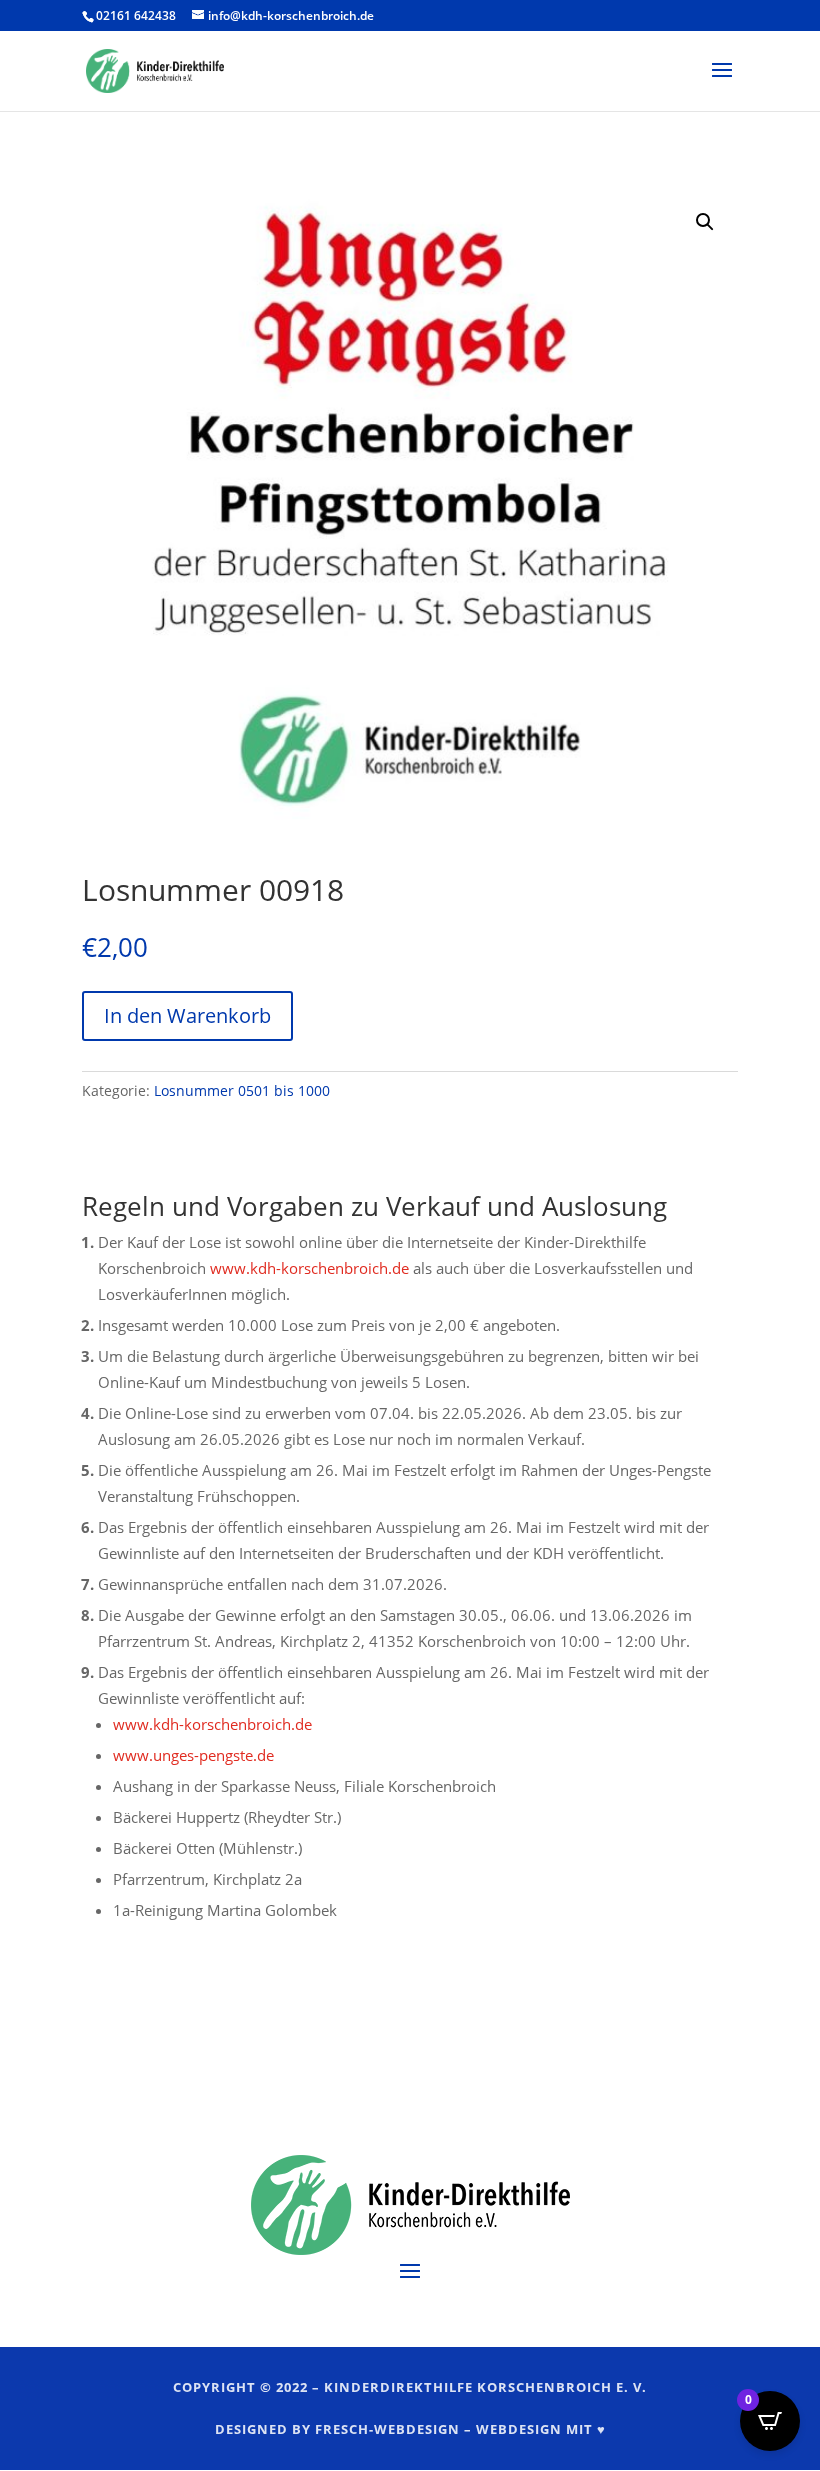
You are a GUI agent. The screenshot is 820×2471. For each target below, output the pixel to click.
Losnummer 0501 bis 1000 (242, 1090)
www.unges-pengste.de (193, 1755)
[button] (705, 222)
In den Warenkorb (187, 1015)
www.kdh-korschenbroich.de (309, 1268)
